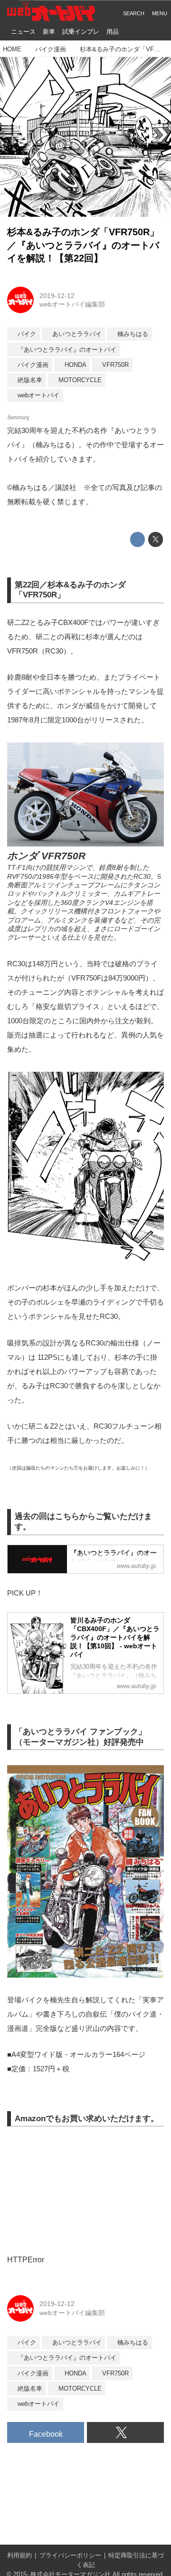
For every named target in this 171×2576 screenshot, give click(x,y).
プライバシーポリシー (70, 2556)
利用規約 (19, 2556)
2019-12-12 (57, 296)
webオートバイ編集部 (72, 304)
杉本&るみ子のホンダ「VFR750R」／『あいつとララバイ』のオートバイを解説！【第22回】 (83, 245)
